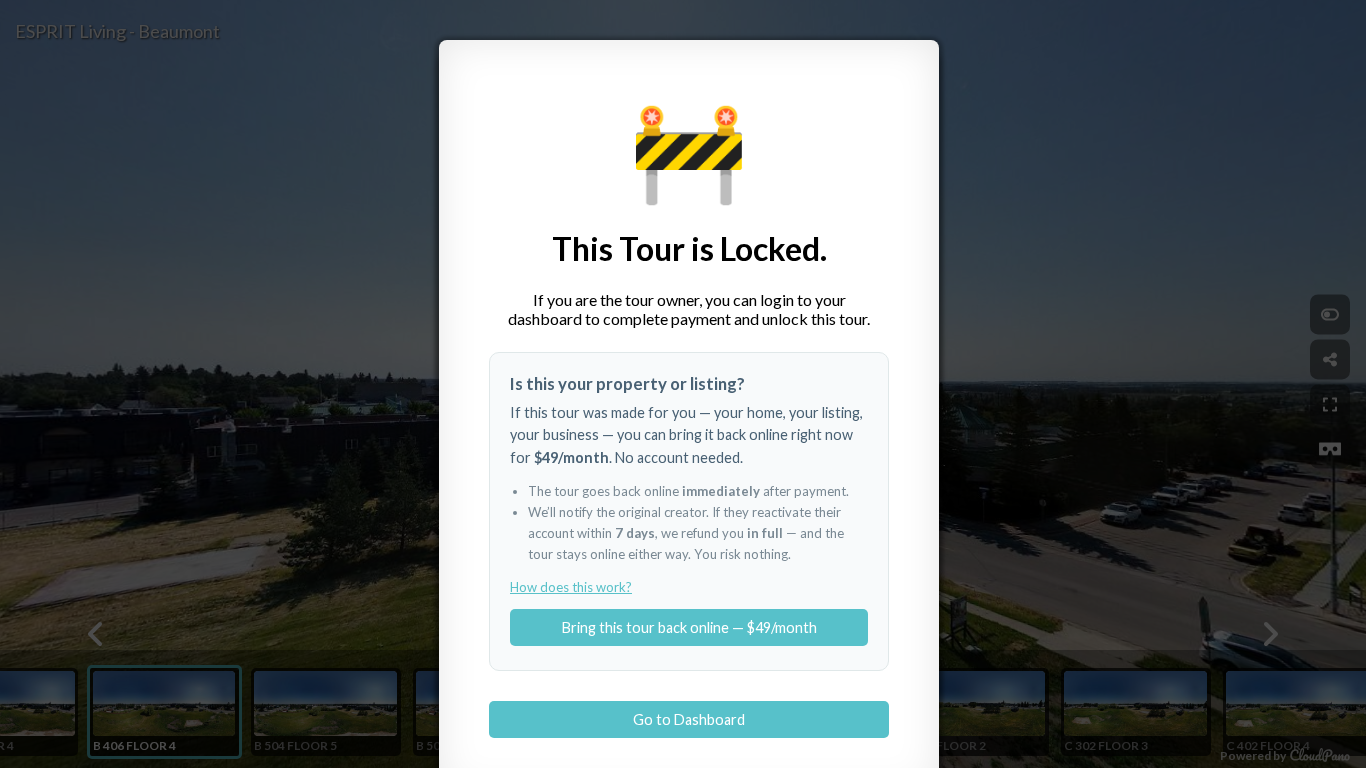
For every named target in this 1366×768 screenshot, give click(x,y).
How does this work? (571, 587)
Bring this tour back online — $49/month (689, 627)
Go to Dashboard (689, 719)
